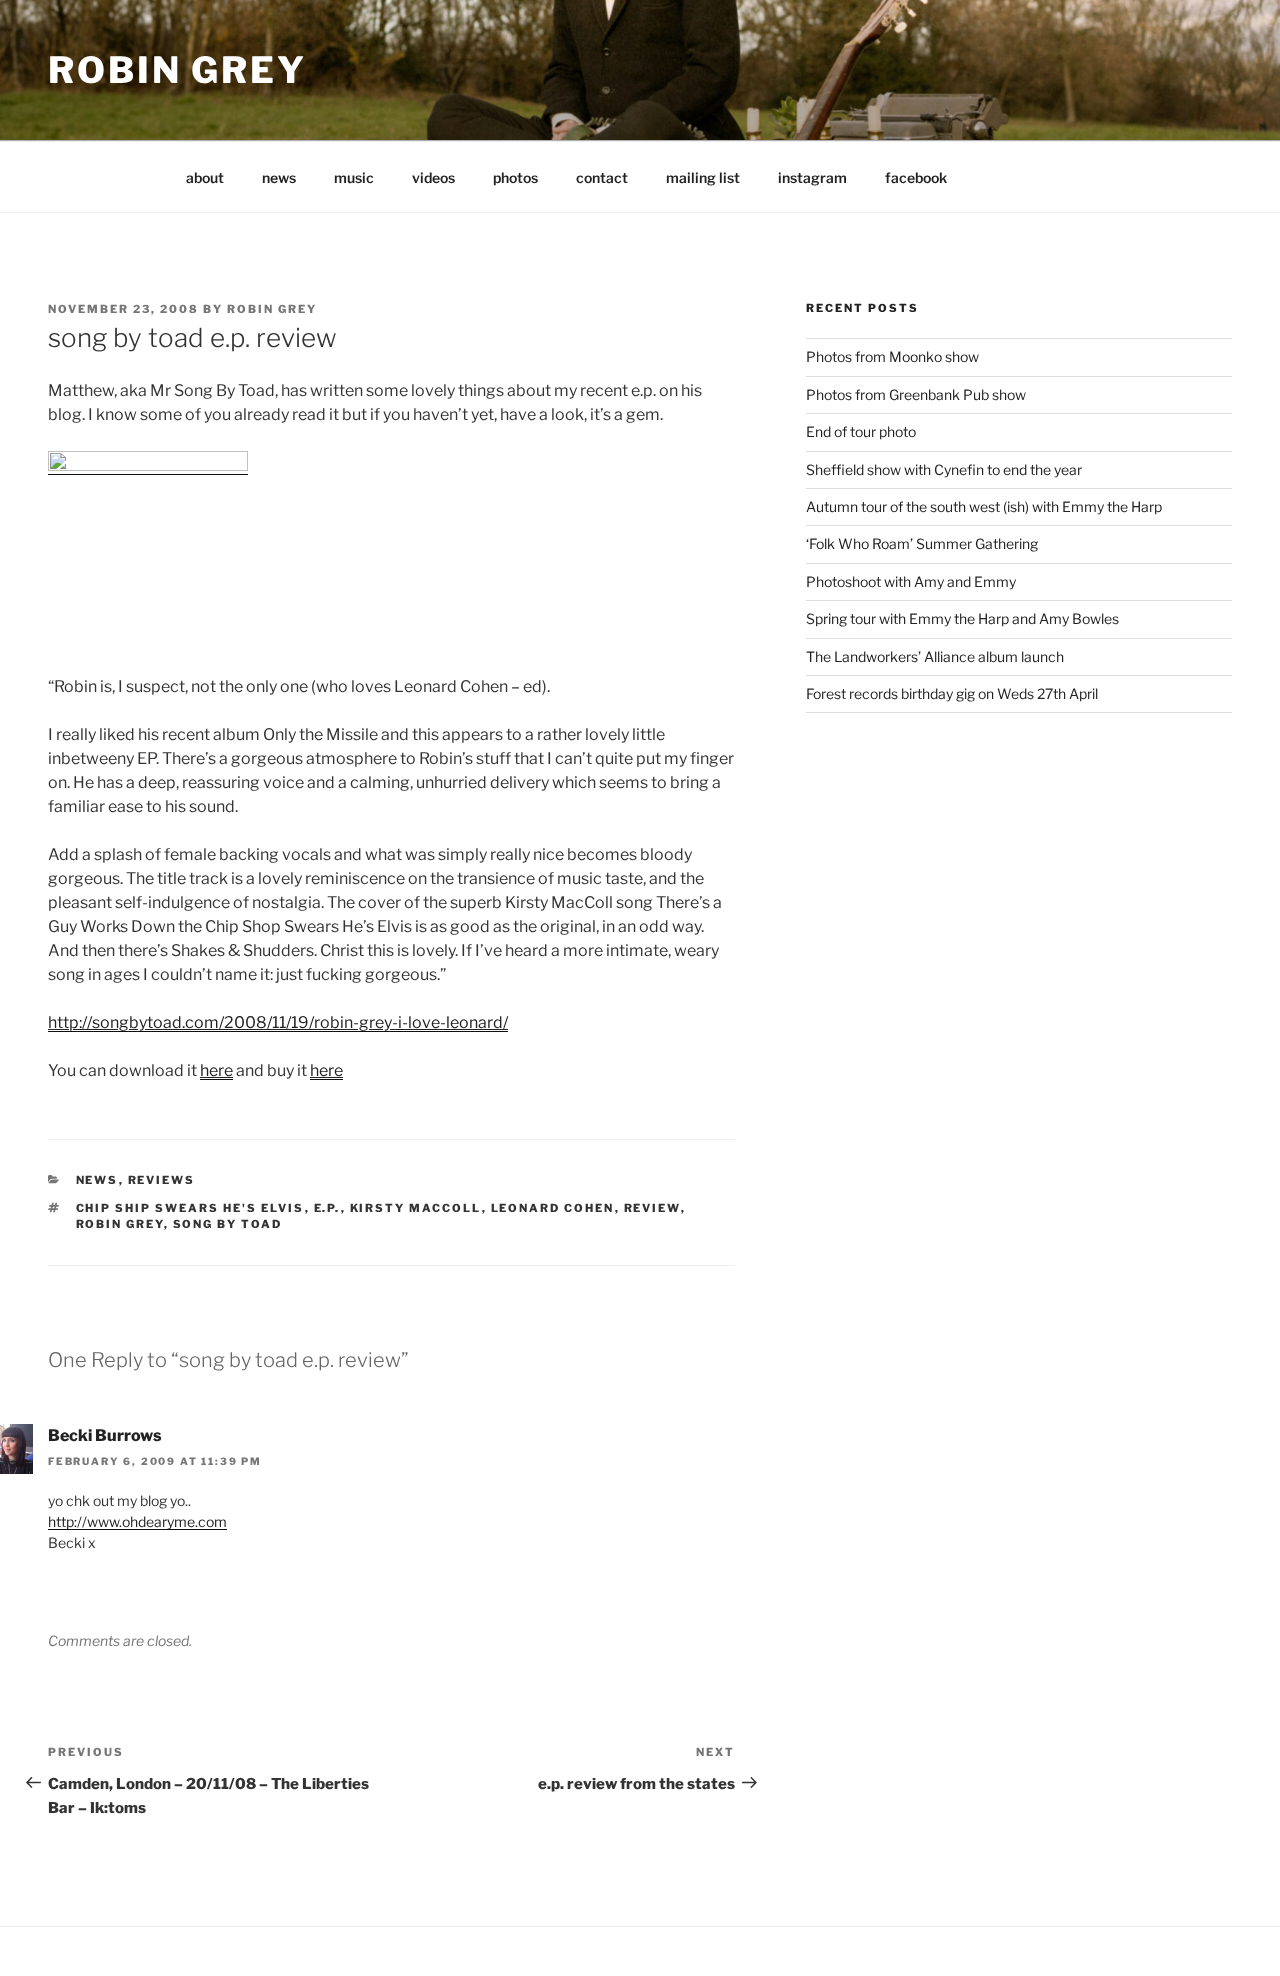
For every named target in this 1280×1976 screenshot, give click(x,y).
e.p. (327, 1208)
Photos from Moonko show (892, 356)
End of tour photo (861, 431)
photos (515, 177)
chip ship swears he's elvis (190, 1208)
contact (602, 177)
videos (433, 177)
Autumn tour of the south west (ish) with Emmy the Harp (984, 506)
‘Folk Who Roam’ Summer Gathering (922, 543)
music (354, 177)
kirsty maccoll (416, 1208)
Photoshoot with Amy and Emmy (911, 581)
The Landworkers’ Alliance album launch (935, 656)
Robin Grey (177, 70)
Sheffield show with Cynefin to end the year (944, 469)
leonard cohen (553, 1208)
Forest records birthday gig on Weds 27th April (952, 693)
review (652, 1208)
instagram (812, 177)
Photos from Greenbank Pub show (916, 394)
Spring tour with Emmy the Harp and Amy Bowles (962, 618)
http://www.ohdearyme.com (137, 1521)
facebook (916, 177)
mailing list (703, 177)
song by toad (228, 1224)
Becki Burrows (105, 1435)
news (279, 177)
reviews (162, 1180)
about (205, 177)
